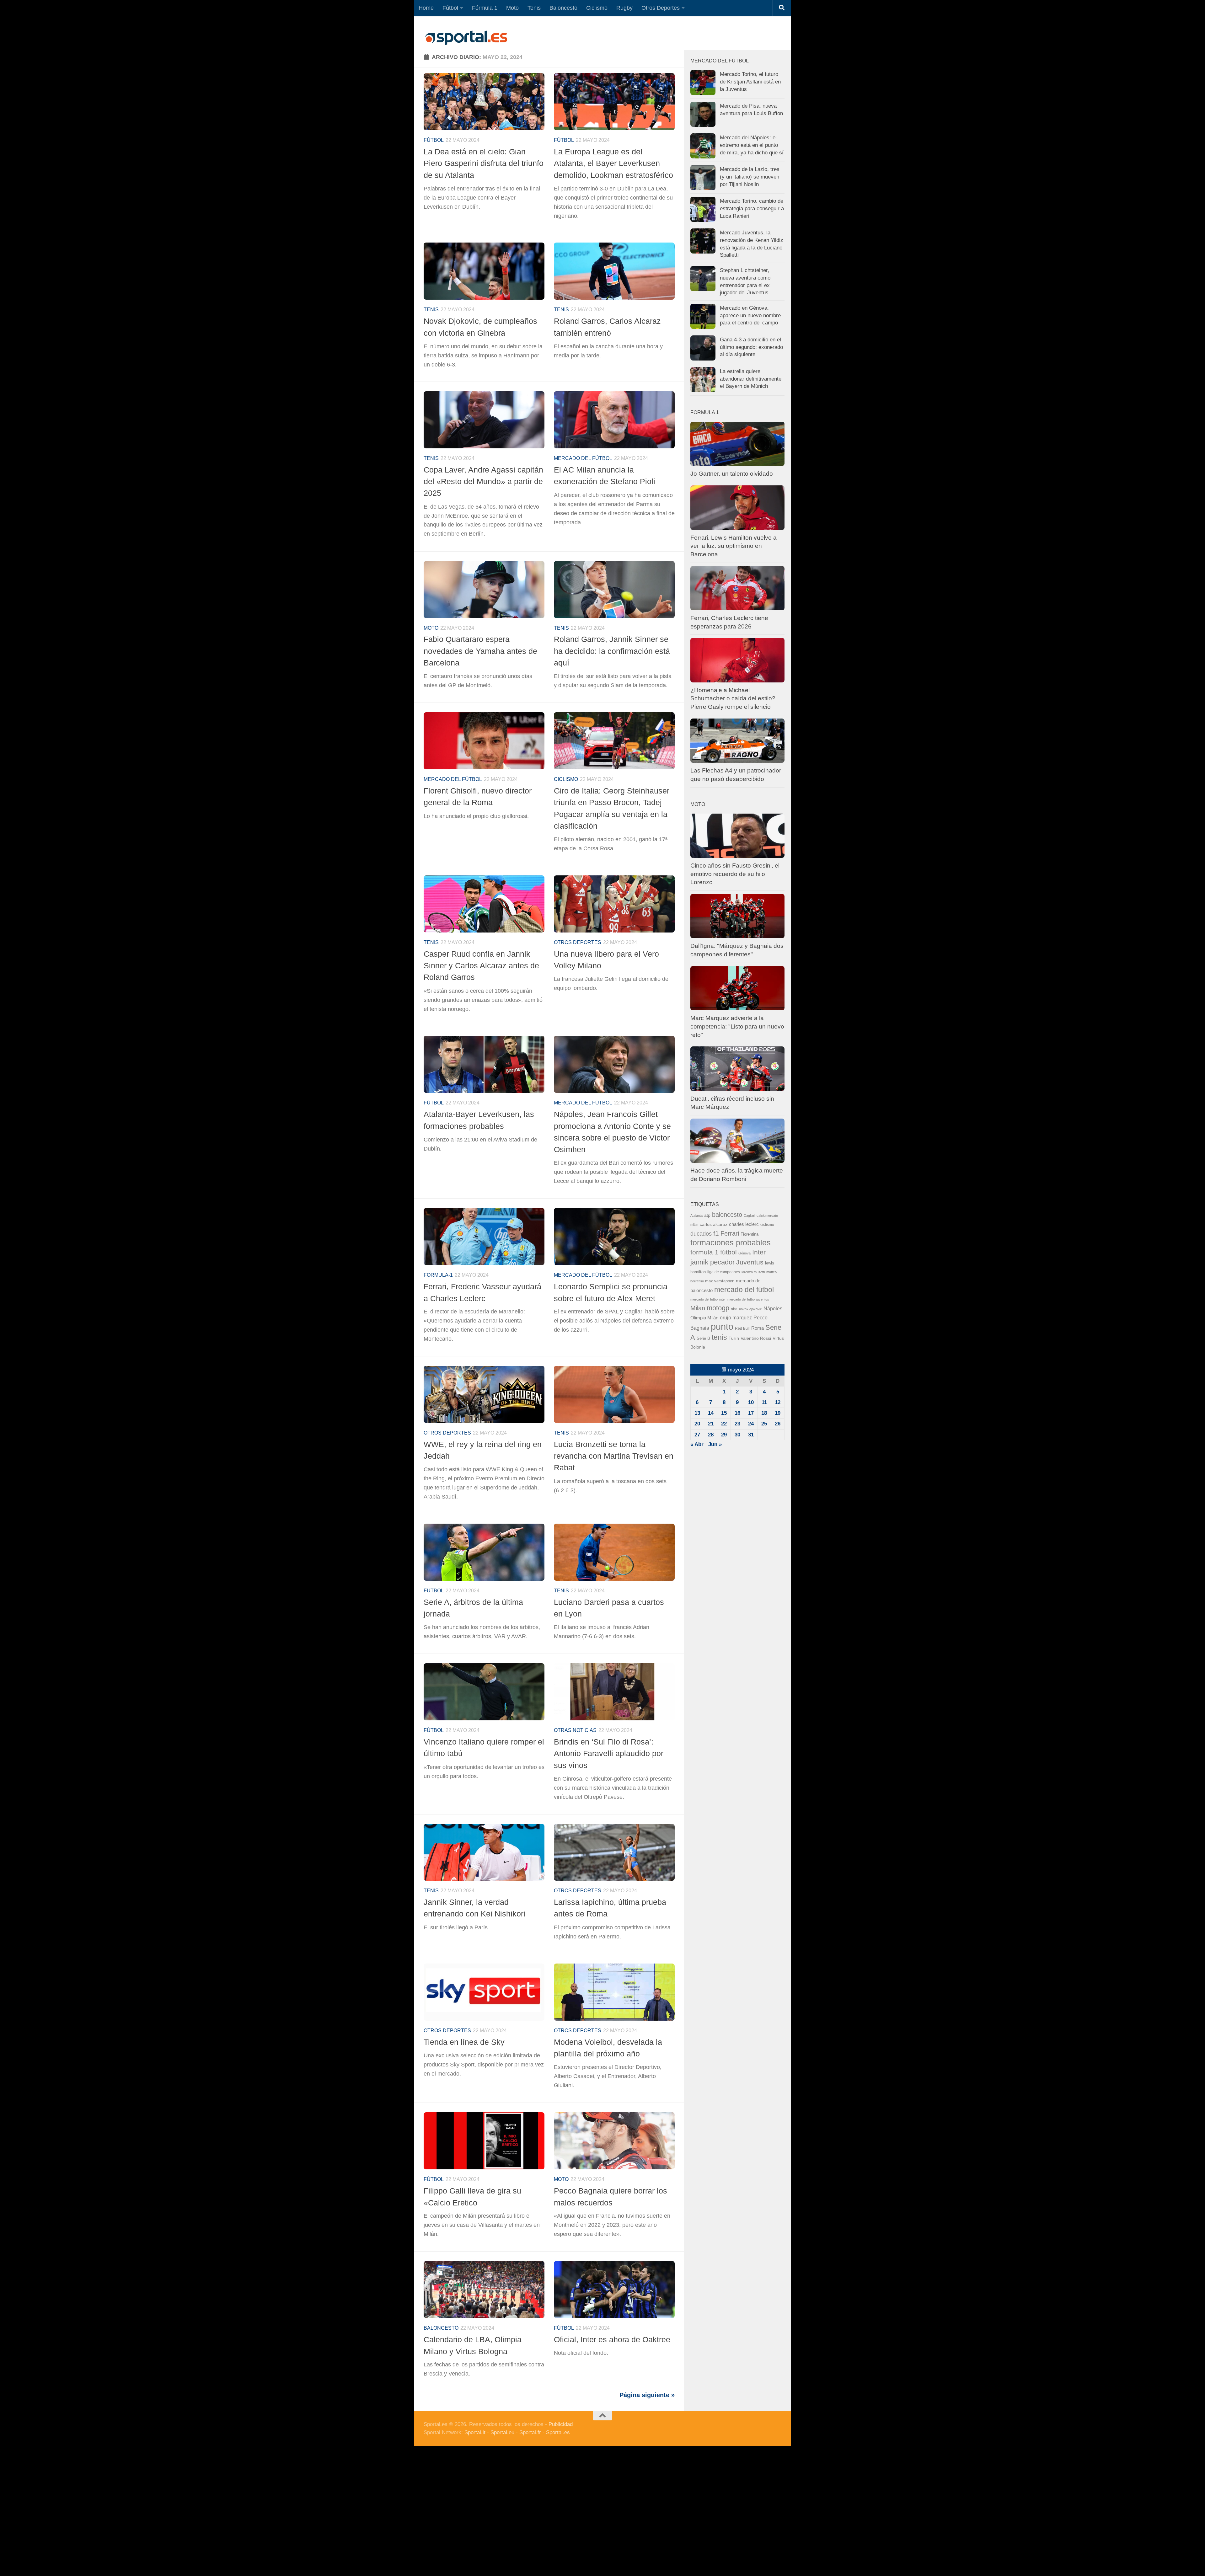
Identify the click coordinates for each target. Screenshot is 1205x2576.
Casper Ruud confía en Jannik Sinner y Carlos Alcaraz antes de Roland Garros (481, 966)
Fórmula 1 (485, 8)
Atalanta (696, 1216)
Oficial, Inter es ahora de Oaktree (612, 2339)
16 (737, 1413)
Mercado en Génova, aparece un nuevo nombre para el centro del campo (750, 315)
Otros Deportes (661, 8)
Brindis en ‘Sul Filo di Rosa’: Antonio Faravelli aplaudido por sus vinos (609, 1753)
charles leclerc (744, 1224)
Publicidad (561, 2424)
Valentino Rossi (756, 1338)
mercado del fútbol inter (708, 1299)
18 (764, 1413)
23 (737, 1424)
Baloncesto (563, 8)
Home (426, 8)
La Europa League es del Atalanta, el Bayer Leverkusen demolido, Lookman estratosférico (613, 163)
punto (722, 1326)
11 (764, 1402)
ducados (701, 1234)
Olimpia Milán (704, 1318)
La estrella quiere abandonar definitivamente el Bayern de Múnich (751, 379)
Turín (734, 1338)
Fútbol (450, 8)
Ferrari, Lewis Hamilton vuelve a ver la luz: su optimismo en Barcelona (734, 546)
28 (711, 1435)
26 (778, 1424)
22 (724, 1424)
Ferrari (730, 1233)
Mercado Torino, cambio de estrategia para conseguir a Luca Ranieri (752, 208)
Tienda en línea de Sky (464, 2042)
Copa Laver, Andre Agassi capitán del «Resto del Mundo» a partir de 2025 (483, 481)
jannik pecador (712, 1262)
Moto (512, 8)
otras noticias (575, 1730)
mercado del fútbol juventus (748, 1299)
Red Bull (742, 1328)
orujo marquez (736, 1317)
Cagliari (749, 1216)
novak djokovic (750, 1309)
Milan (698, 1308)
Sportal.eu (502, 2432)
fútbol (728, 1252)
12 (778, 1402)
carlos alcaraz (714, 1224)
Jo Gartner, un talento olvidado (732, 474)
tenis (719, 1337)
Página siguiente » (647, 2395)
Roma (758, 1328)
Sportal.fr (530, 2432)
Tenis (534, 8)
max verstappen (720, 1281)
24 (751, 1424)
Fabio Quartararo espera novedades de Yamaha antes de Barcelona (480, 651)
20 (697, 1424)
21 (711, 1424)
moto (431, 628)
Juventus (750, 1262)
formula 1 (704, 1252)
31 (751, 1435)
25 (764, 1424)
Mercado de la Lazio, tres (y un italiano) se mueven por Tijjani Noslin (750, 177)
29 (724, 1435)
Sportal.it (475, 2432)
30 (737, 1435)
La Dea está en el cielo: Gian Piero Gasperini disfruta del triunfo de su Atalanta (484, 163)
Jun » (715, 1444)
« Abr (697, 1444)
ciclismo (767, 1225)
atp (707, 1215)
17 (751, 1413)
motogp (718, 1308)
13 (697, 1413)
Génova (744, 1253)
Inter (759, 1252)
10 (751, 1402)
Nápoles (773, 1308)
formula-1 (438, 1275)
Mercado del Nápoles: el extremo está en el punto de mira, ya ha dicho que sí (752, 145)
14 (711, 1413)
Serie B (703, 1338)
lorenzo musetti (753, 1272)
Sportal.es (558, 2432)
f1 (716, 1233)
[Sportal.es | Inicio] (466, 38)
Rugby (624, 8)
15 (724, 1413)
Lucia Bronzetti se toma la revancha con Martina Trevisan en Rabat (614, 1456)
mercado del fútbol (583, 458)
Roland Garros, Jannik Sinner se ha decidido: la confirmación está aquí (612, 651)
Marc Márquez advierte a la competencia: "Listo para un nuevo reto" (737, 1026)
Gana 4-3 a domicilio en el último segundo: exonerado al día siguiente (751, 347)
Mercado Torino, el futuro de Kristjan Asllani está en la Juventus (750, 82)
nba (734, 1309)
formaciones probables (731, 1243)
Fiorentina (750, 1234)
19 (778, 1413)
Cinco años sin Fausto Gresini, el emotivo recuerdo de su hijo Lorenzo (735, 874)
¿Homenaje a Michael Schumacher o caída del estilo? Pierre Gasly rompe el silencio (733, 698)
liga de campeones (724, 1272)
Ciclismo (597, 8)
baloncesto (441, 2328)
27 (697, 1435)
